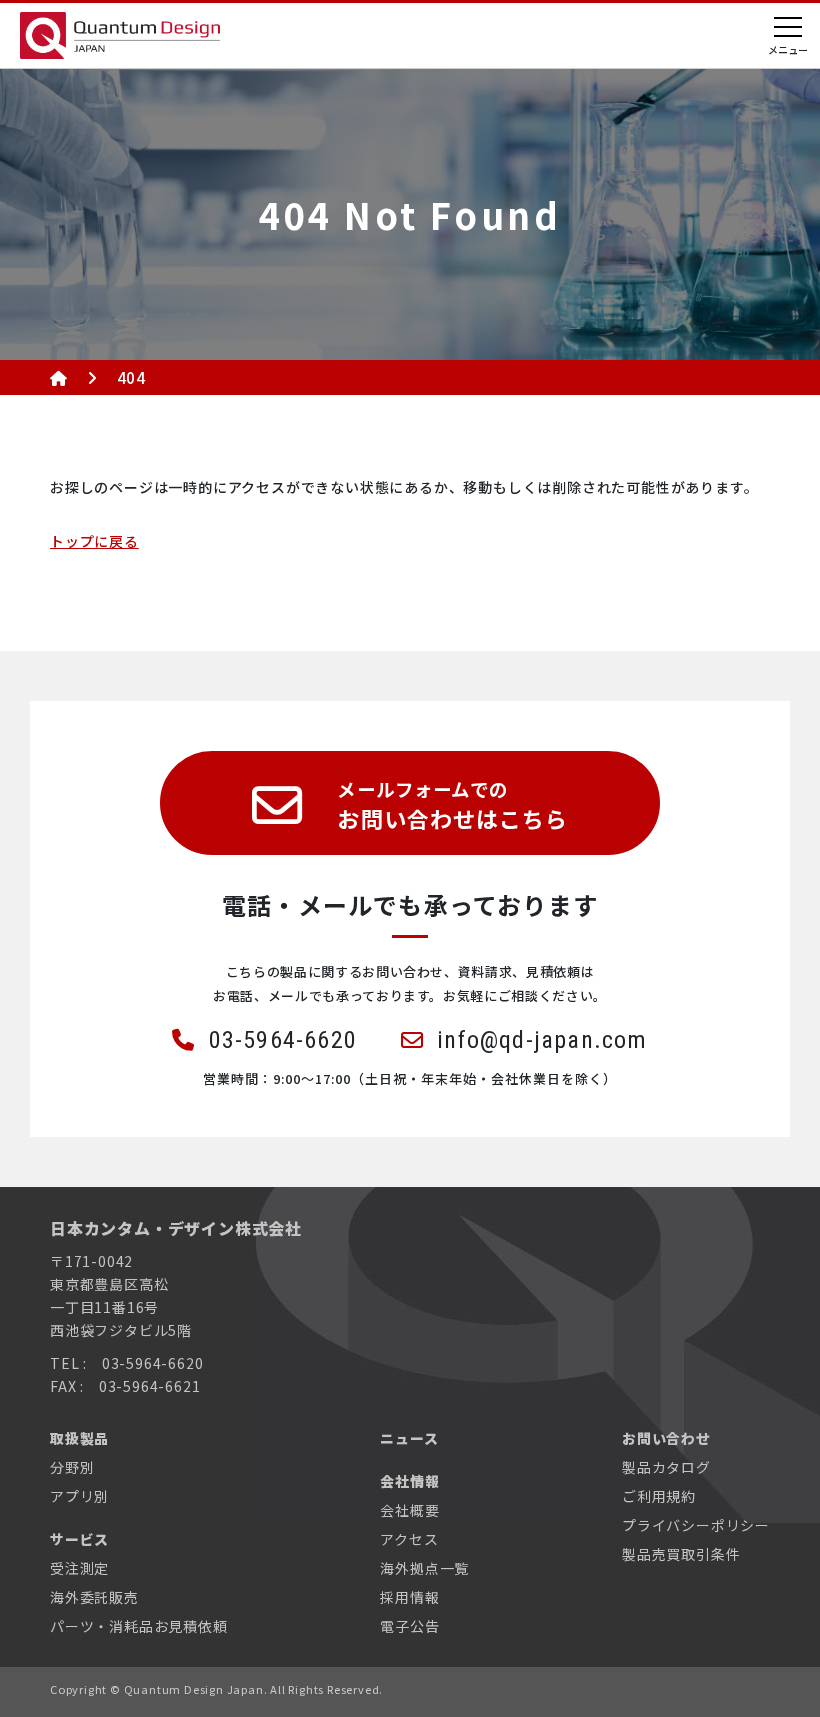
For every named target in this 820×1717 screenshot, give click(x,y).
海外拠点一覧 (424, 1568)
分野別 (72, 1467)
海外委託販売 (94, 1597)
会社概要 (409, 1510)
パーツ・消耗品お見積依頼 (139, 1626)
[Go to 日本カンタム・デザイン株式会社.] (59, 377)
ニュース (409, 1438)
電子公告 (409, 1626)
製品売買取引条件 (681, 1554)
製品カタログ (666, 1467)
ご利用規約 (659, 1496)
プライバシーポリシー (696, 1525)
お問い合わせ (666, 1438)
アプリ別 (79, 1496)
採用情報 (409, 1597)
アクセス (409, 1539)
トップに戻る (94, 541)
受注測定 (79, 1568)
